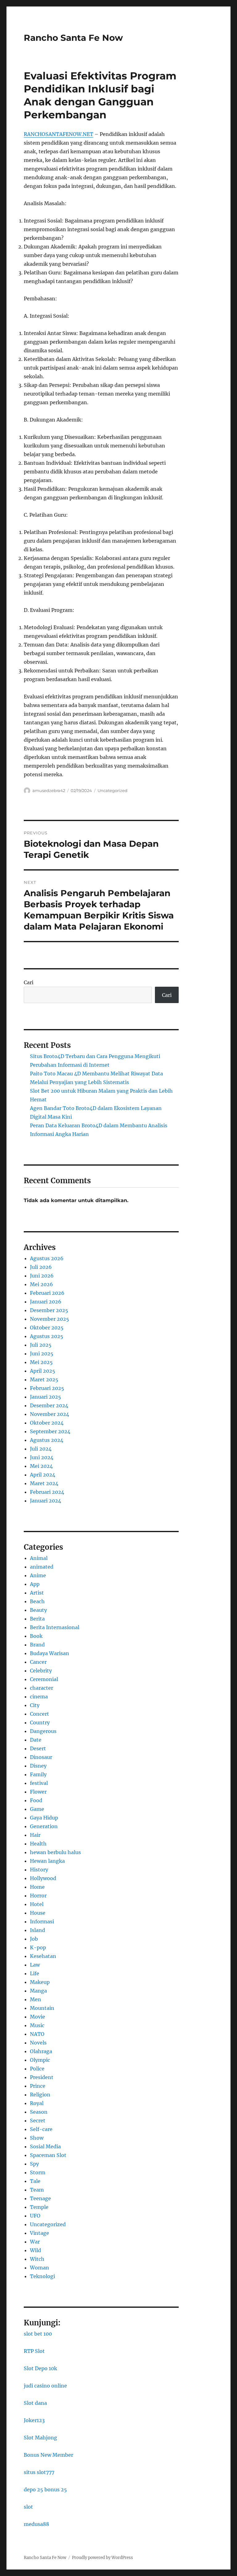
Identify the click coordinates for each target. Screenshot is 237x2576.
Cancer (38, 1662)
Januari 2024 (46, 1501)
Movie (37, 2017)
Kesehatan (43, 1956)
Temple (39, 2207)
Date (36, 1740)
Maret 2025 (44, 1379)
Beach (37, 1601)
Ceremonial (44, 1679)
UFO (35, 2216)
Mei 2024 (41, 1466)
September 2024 (50, 1431)
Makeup (40, 1982)
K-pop (38, 1947)
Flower (38, 1792)
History (39, 1870)
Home (37, 1887)
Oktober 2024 (47, 1423)
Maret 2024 (44, 1483)
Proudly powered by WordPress (102, 2558)
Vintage (39, 2233)
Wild (35, 2250)
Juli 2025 (41, 1345)
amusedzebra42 (49, 790)
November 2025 (50, 1319)
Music (37, 2025)
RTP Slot (34, 2351)
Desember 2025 (49, 1310)
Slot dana (35, 2403)
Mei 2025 (41, 1362)
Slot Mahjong (40, 2438)
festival (39, 1783)
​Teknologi (42, 2276)
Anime (38, 1575)
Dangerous (43, 1731)
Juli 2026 (41, 1267)
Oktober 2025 (47, 1328)
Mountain (42, 2008)
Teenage (40, 2198)
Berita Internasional (55, 1627)
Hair (35, 1835)
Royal (37, 2103)
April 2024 (43, 1475)
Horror (38, 1896)
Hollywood (43, 1878)
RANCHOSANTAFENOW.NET (58, 134)
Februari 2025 (47, 1388)
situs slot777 (39, 2472)
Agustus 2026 (47, 1258)
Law (35, 1965)
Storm (38, 2172)
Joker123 (34, 2420)
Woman (39, 2268)
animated (42, 1567)
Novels (38, 2043)
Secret (38, 2121)
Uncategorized (112, 790)
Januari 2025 (46, 1397)
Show (37, 2138)
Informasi (42, 1921)
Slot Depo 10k (40, 2368)
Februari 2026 (47, 1293)
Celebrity (41, 1671)
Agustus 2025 (47, 1336)
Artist (37, 1593)
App (35, 1584)
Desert (38, 1748)
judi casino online (45, 2386)
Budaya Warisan (50, 1653)
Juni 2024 (42, 1457)
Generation (44, 1826)
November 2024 (50, 1414)
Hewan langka (47, 1861)
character (42, 1688)
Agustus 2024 (47, 1440)
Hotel (37, 1904)
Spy (34, 2164)
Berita (37, 1619)
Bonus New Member (48, 2455)
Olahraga (41, 2051)
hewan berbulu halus (55, 1852)
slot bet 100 (38, 2334)
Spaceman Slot (48, 2155)
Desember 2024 (49, 1405)
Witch (37, 2259)
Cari (29, 982)
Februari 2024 (47, 1492)
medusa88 (36, 2524)
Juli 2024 (41, 1449)
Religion (40, 2095)
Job (34, 1939)
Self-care (41, 2129)
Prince (38, 2086)
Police (37, 2069)
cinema (39, 1697)
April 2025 (43, 1371)
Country (40, 1722)
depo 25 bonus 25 (45, 2489)
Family (38, 1774)
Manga (38, 1991)
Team (37, 2190)
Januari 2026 (46, 1302)
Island (37, 1930)
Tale (35, 2181)
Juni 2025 (42, 1354)
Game (37, 1809)
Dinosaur (41, 1757)
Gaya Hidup (44, 1818)
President (42, 2077)
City (35, 1705)
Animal (39, 1558)
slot (28, 2507)
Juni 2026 (42, 1276)
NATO (37, 2034)
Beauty (38, 1610)
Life (35, 1973)
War (35, 2242)
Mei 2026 (42, 1284)
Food (36, 1800)
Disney (38, 1766)
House (38, 1913)
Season (39, 2112)
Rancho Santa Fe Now (73, 38)
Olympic (40, 2060)
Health (38, 1844)
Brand (37, 1645)
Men (35, 1999)
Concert (39, 1714)
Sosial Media (45, 2146)
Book (36, 1636)
